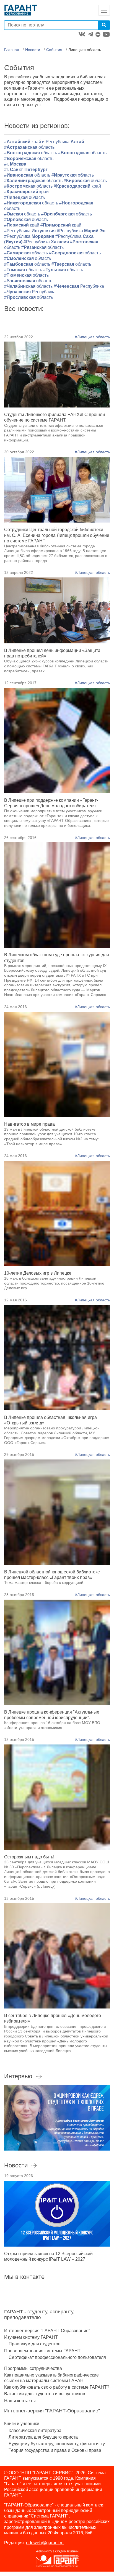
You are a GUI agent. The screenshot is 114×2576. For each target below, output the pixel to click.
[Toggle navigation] (104, 10)
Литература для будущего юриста (43, 2437)
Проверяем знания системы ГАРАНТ (42, 2351)
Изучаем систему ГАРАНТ (31, 2337)
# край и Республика (44, 142)
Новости (33, 50)
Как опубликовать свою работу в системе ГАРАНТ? (57, 2387)
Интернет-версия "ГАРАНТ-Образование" (47, 2331)
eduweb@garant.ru (45, 2543)
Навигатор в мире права (29, 1124)
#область (29, 147)
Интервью (18, 2076)
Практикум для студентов (35, 2344)
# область (26, 275)
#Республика (30, 231)
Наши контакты (20, 2401)
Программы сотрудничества (33, 2368)
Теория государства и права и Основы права (55, 2450)
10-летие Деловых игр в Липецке (38, 1273)
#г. (15, 164)
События (54, 50)
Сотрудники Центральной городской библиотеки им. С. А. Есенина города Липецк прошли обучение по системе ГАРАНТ (57, 535)
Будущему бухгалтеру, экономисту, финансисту (57, 2444)
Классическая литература (35, 2430)
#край (77, 186)
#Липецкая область (92, 337)
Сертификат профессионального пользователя (57, 2357)
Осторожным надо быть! (29, 1857)
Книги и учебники (22, 2424)
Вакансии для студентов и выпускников (45, 2394)
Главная (12, 50)
